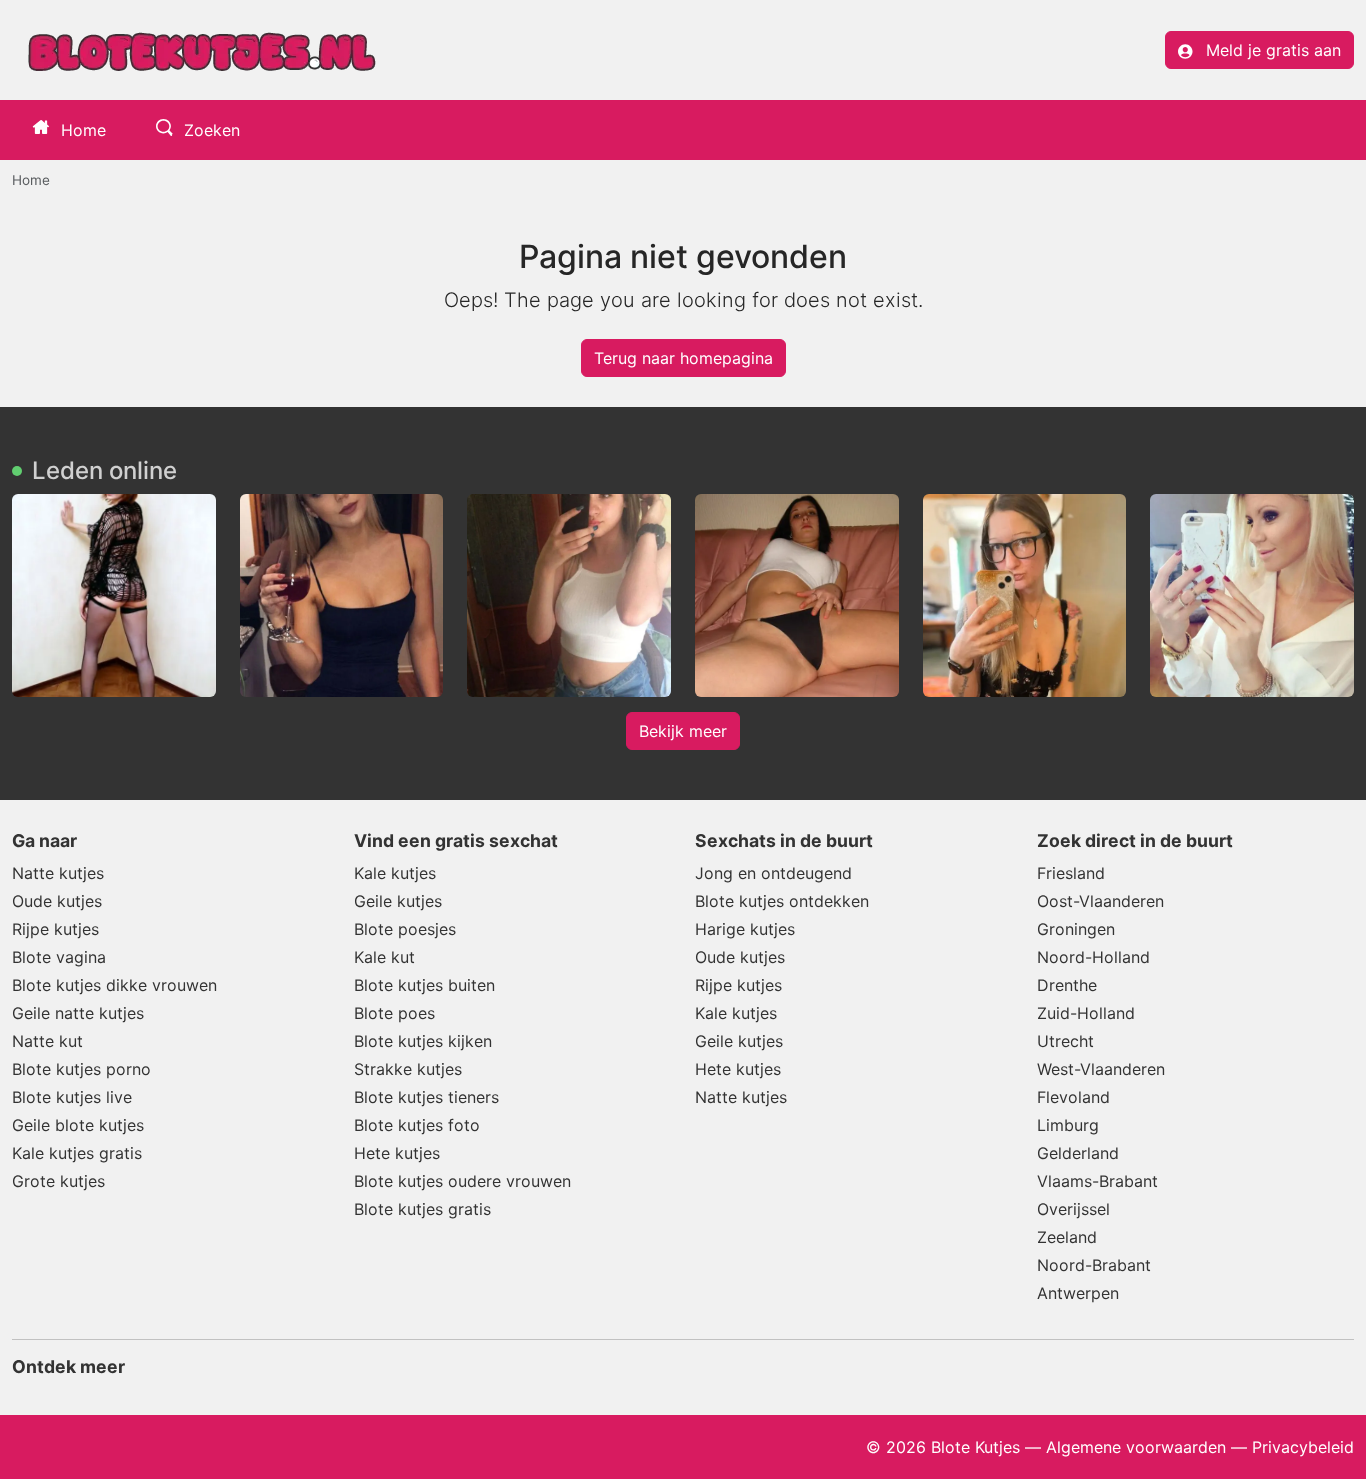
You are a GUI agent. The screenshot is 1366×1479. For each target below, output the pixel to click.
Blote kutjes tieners (426, 1097)
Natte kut (47, 1041)
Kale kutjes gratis (77, 1153)
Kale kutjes (395, 873)
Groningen (1076, 929)
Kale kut (384, 957)
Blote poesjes (405, 929)
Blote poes (394, 1013)
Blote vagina (59, 957)
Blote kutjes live (72, 1097)
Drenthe (1067, 985)
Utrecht (1065, 1041)
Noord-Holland (1093, 957)
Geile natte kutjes (78, 1013)
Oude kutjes (57, 901)
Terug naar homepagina (683, 358)
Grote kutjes (58, 1181)
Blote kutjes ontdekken (782, 901)
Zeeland (1067, 1237)
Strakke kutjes (408, 1069)
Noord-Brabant (1094, 1265)
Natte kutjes (58, 873)
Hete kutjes (397, 1153)
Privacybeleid (1303, 1447)
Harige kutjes (745, 929)
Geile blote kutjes (78, 1125)
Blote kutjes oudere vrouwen (462, 1181)
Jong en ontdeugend (773, 873)
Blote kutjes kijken (423, 1041)
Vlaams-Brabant (1097, 1181)
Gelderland (1078, 1153)
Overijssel (1073, 1209)
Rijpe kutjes (55, 929)
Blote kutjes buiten (424, 985)
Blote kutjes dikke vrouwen (114, 985)
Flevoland (1073, 1097)
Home (81, 130)
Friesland (1071, 873)
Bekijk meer (683, 731)
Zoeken (209, 130)
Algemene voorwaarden (1136, 1447)
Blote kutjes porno (81, 1069)
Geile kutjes (398, 901)
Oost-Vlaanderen (1100, 901)
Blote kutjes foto (417, 1125)
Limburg (1068, 1125)
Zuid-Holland (1086, 1013)
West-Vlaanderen (1101, 1069)
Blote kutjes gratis (422, 1209)
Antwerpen (1078, 1293)
